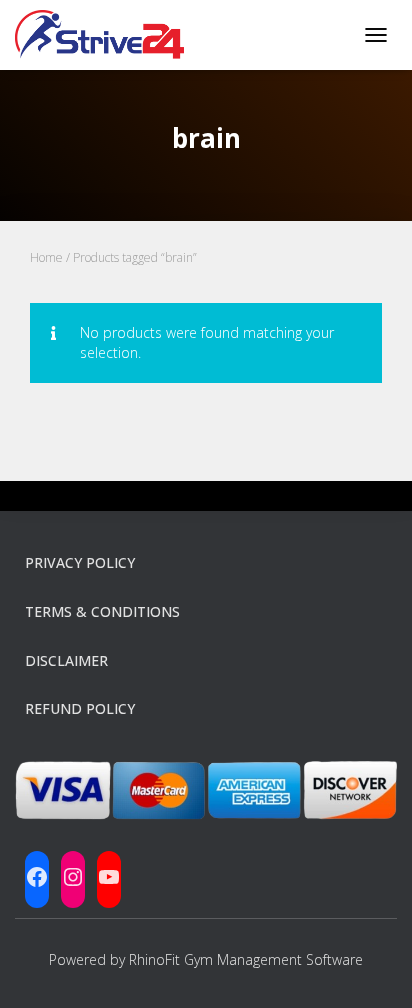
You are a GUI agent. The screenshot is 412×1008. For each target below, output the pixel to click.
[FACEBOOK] (37, 877)
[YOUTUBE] (109, 877)
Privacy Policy (80, 562)
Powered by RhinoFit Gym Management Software (206, 959)
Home (46, 257)
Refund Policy (80, 708)
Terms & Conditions (102, 611)
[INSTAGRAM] (73, 877)
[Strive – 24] (107, 35)
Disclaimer (66, 660)
